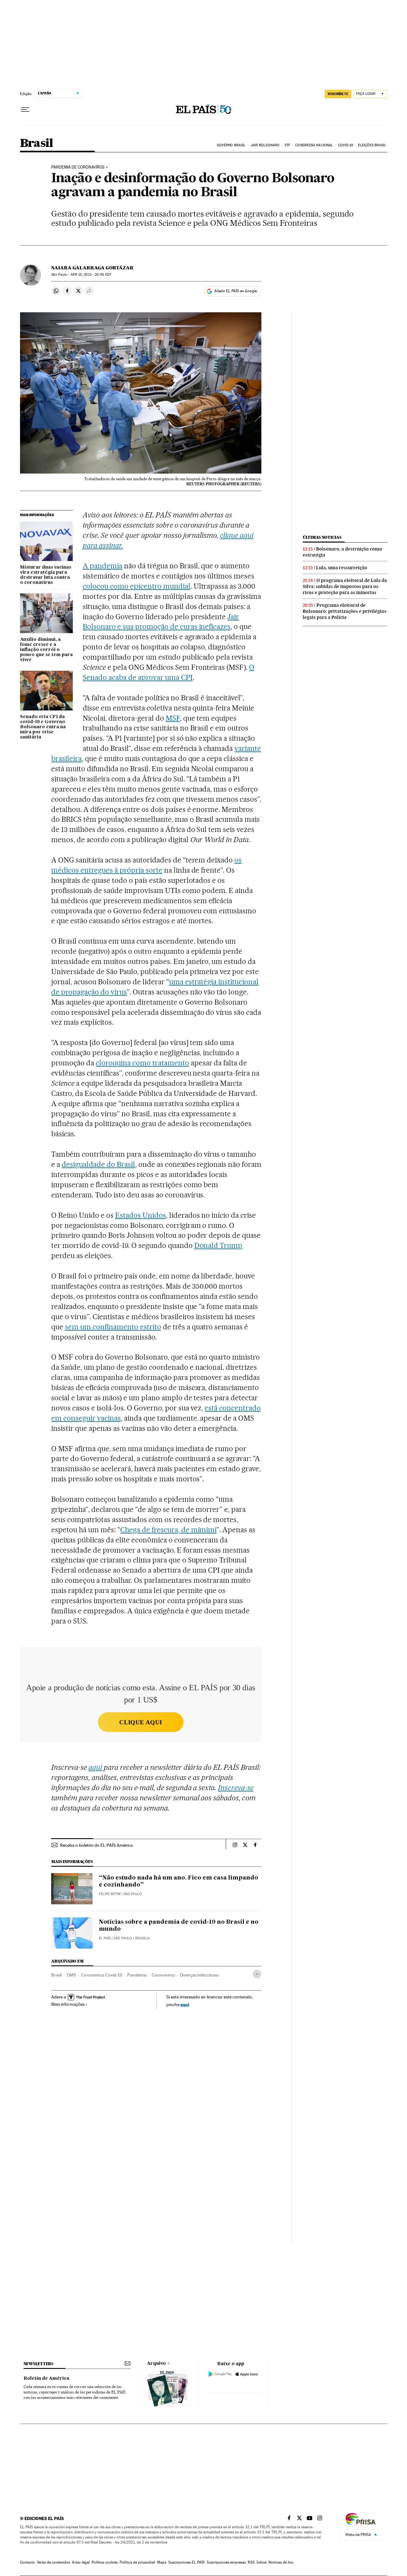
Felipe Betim (110, 1894)
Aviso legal (81, 2562)
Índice (262, 2562)
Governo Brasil (231, 145)
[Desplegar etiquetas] (257, 1974)
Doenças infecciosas (199, 1975)
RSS (251, 2562)
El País (105, 1938)
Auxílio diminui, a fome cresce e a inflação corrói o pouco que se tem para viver (46, 650)
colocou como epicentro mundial (136, 586)
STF (287, 145)
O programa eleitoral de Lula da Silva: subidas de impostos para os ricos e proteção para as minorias (345, 586)
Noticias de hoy (281, 2562)
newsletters (38, 2364)
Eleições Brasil (372, 145)
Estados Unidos (141, 1215)
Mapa (162, 2562)
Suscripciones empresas (226, 2562)
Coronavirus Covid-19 (102, 1975)
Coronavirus (163, 1975)
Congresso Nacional (314, 145)
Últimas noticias (322, 537)
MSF (173, 718)
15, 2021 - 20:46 (91, 275)
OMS (71, 1975)
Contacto (28, 2562)
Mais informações (68, 2004)
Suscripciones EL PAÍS (186, 2562)
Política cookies (105, 2562)
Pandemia (137, 1975)
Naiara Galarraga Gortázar (92, 268)
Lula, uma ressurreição (342, 568)
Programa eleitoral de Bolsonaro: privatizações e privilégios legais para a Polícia (345, 611)
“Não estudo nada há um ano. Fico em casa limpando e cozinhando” (179, 1881)
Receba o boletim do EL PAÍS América (96, 1845)
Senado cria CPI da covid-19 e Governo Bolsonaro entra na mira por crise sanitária (43, 727)
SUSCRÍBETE (338, 94)
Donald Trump (218, 1245)
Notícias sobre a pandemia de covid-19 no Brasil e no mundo (179, 1926)
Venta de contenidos (53, 2562)
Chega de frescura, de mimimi (168, 1530)
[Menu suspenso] (25, 110)
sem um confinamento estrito (113, 1327)
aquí (185, 2004)
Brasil (36, 144)
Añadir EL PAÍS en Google (236, 291)
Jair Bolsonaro (265, 145)
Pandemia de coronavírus (78, 167)
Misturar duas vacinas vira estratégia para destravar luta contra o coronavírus (46, 575)
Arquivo (156, 2364)
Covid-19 (346, 145)
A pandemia (103, 566)
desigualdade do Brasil (98, 1164)
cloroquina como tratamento (142, 1063)
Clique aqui (141, 1722)
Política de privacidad (137, 2562)
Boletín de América (46, 2379)
